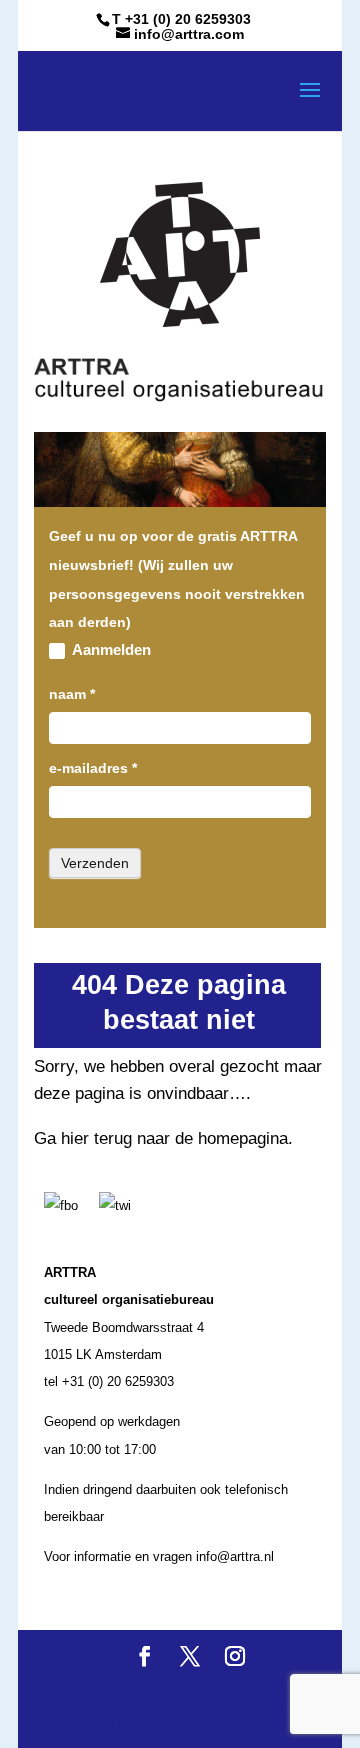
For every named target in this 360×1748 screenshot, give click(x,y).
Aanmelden (110, 649)
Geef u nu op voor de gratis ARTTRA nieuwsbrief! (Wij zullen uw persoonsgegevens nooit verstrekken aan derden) (177, 579)
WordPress (245, 1719)
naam (72, 694)
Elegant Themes (227, 1692)
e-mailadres (93, 768)
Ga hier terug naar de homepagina (161, 1138)
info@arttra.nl (235, 1556)
